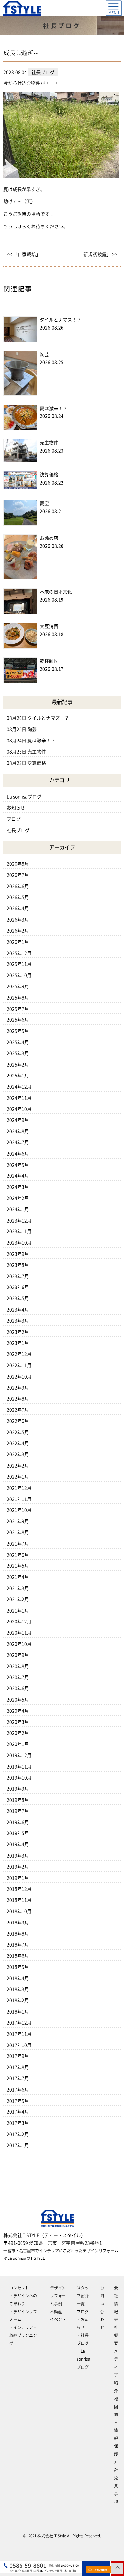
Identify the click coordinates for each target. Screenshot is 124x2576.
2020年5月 (18, 1700)
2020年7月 (18, 1677)
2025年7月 (18, 1009)
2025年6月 (18, 1020)
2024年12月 (19, 1087)
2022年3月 (18, 1454)
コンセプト (19, 2288)
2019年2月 (18, 1867)
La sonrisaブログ (24, 797)
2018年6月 (18, 1956)
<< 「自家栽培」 (24, 254)
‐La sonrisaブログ (83, 2359)
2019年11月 (19, 1767)
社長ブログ (18, 830)
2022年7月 (18, 1410)
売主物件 (49, 443)
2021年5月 (18, 1566)
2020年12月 (19, 1621)
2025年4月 (18, 1042)
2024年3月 (18, 1187)
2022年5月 (18, 1432)
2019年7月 (18, 1811)
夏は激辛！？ (54, 409)
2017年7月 (18, 2078)
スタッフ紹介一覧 (83, 2296)
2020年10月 (19, 1644)
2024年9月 (18, 1120)
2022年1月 (18, 1477)
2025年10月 (19, 975)
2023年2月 (18, 1332)
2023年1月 (18, 1343)
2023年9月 (18, 1254)
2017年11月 (19, 2034)
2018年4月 (18, 1978)
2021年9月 (18, 1521)
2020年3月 (18, 1722)
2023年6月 (18, 1287)
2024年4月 (18, 1176)
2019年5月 (18, 1833)
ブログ (14, 819)
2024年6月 (18, 1154)
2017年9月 (18, 2056)
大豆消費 (49, 626)
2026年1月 (18, 942)
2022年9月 (18, 1388)
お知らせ (16, 808)
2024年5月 (18, 1165)
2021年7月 (18, 1544)
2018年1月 (18, 2012)
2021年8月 (18, 1532)
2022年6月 (18, 1421)
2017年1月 (18, 2145)
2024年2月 (18, 1198)
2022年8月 (18, 1399)
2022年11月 (19, 1365)
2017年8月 (18, 2067)
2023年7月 (18, 1276)
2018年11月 (19, 1900)
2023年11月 (19, 1231)
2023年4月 (18, 1310)
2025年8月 (18, 998)
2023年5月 (18, 1298)
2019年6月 (18, 1822)
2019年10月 (19, 1778)
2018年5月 (18, 1967)
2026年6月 (18, 886)
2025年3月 (18, 1053)
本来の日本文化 (56, 592)
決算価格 (49, 475)
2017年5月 (18, 2101)
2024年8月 (18, 1131)
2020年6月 (18, 1688)
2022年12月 (19, 1354)
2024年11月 (19, 1098)
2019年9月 (18, 1789)
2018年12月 (19, 1889)
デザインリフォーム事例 (58, 2296)
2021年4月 (18, 1577)
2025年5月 (18, 1031)
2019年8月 (18, 1800)
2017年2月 (18, 2134)
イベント (58, 2319)
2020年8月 (18, 1666)
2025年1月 (18, 1076)
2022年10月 (19, 1377)
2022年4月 (18, 1443)
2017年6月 (18, 2090)
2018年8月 (18, 1934)
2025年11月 (19, 964)
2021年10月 (19, 1510)
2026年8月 (18, 864)
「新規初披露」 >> (98, 254)
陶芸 (44, 355)
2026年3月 (18, 920)
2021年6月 (18, 1555)
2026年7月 (18, 875)
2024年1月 (18, 1209)
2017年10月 (19, 2045)
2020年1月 (18, 1744)
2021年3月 (18, 1588)
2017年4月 (18, 2112)
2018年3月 (18, 1989)
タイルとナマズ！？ (61, 320)
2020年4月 (18, 1711)
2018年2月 (18, 2000)
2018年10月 (19, 1911)
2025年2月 (18, 1065)
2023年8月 (18, 1265)
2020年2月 (18, 1733)
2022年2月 (18, 1466)
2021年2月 (18, 1599)
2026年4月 (18, 908)
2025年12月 (19, 953)
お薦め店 (49, 538)
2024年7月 (18, 1142)
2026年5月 (18, 897)
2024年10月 (19, 1109)
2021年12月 (19, 1488)
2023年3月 (18, 1321)
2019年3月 (18, 1856)
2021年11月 (19, 1499)
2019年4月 (18, 1844)
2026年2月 (18, 931)
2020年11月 (19, 1633)
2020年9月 (18, 1655)
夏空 (44, 503)
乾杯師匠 (49, 661)
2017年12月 (19, 2023)
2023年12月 (19, 1221)
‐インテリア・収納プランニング (23, 2335)
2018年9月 (18, 1923)
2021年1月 (18, 1611)
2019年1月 (18, 1878)
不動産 (56, 2312)
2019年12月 (19, 1755)
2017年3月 (18, 2123)
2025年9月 (18, 986)
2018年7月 (18, 1945)
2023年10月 (19, 1243)
